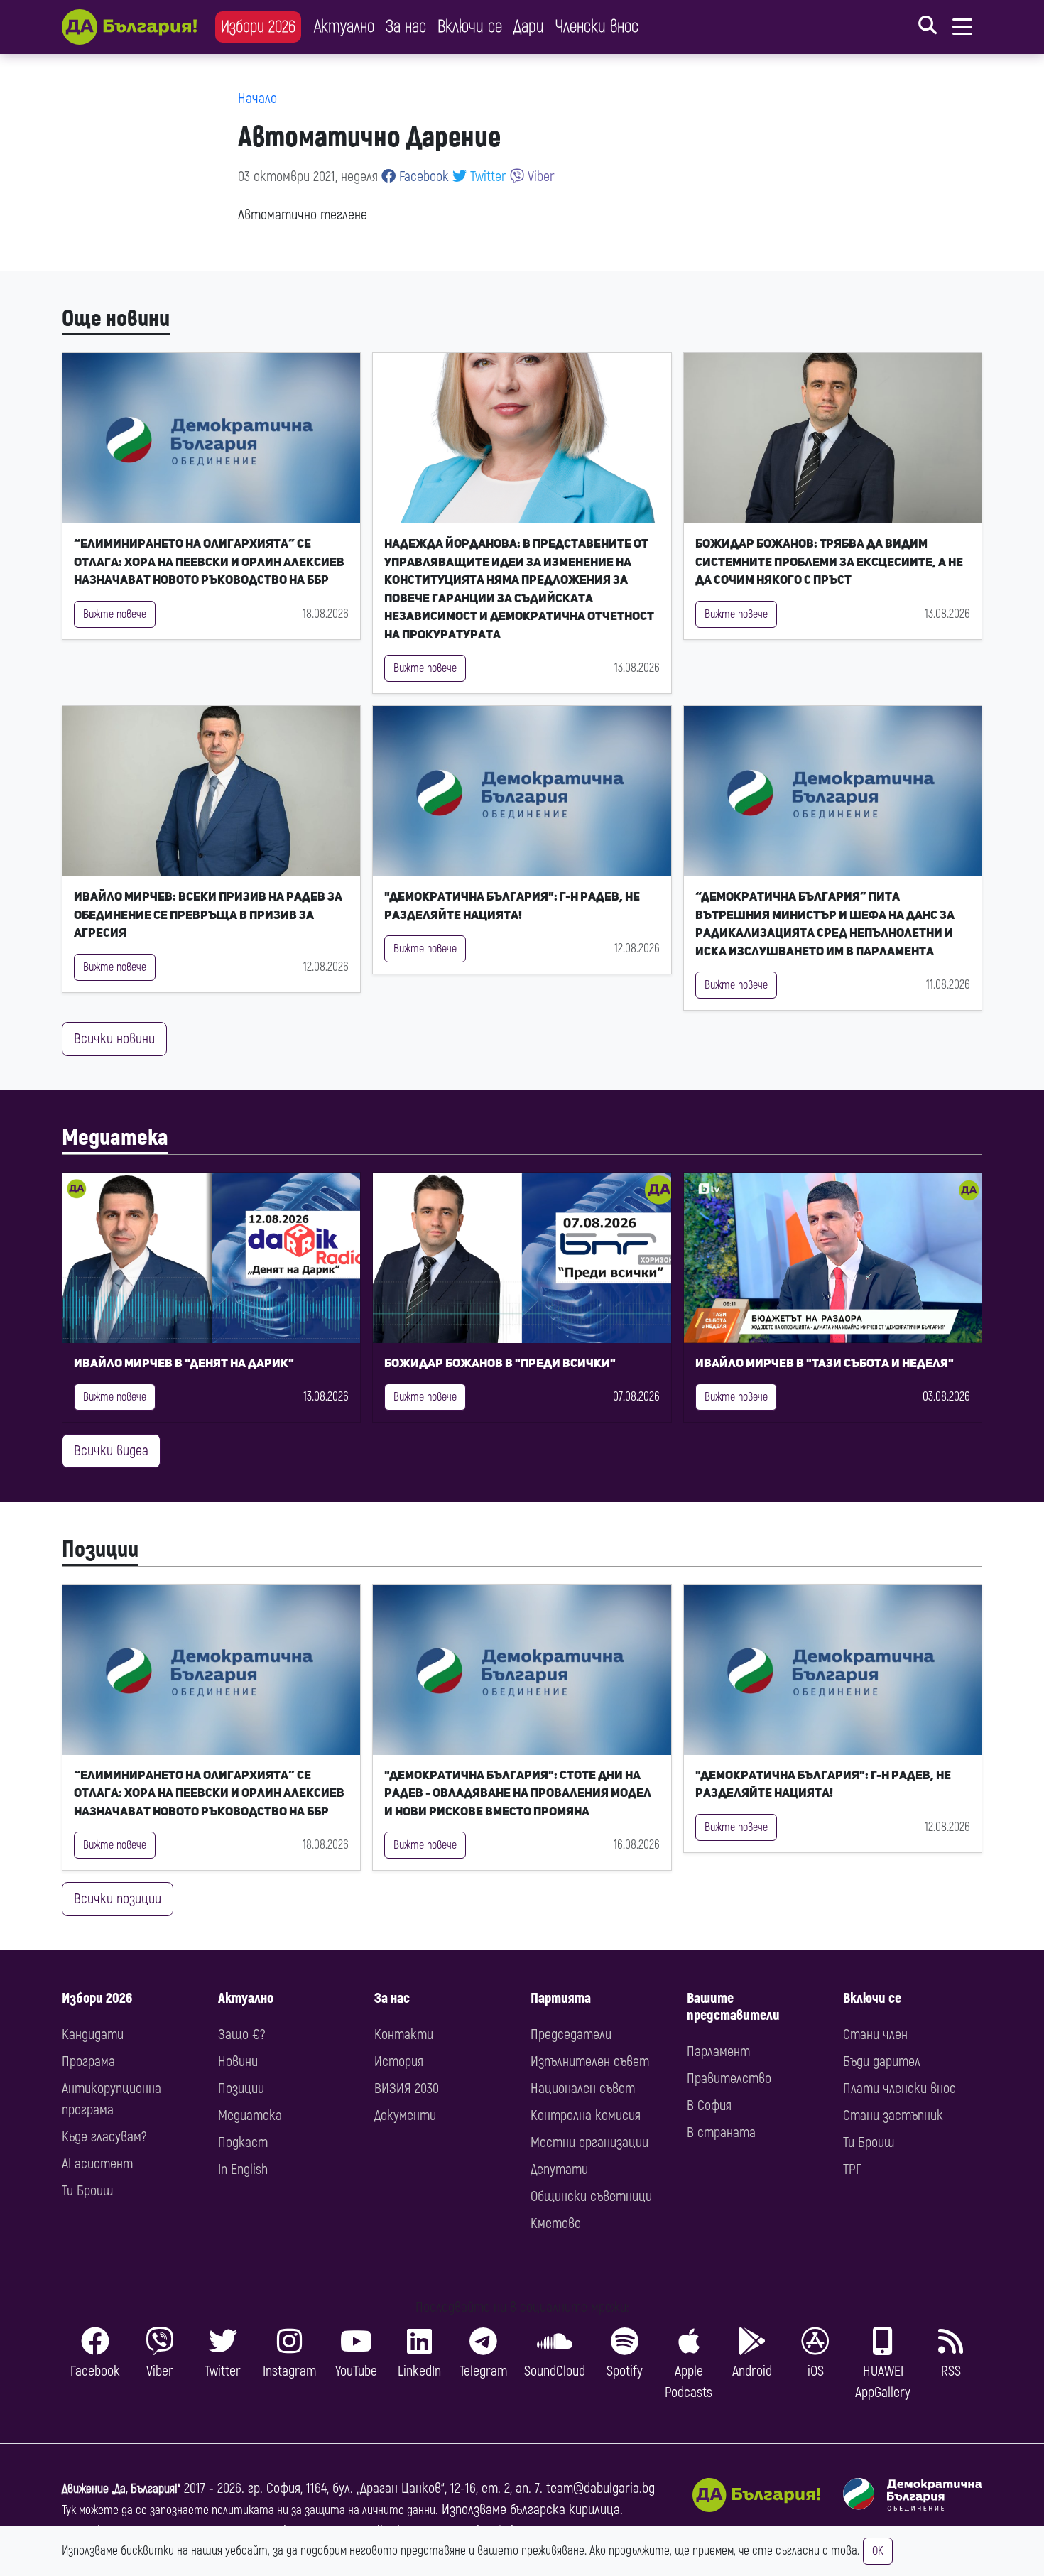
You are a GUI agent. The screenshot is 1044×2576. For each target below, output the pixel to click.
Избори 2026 (258, 27)
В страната (721, 2132)
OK (878, 2551)
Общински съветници (591, 2196)
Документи (405, 2115)
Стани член (875, 2034)
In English (243, 2169)
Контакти (404, 2034)
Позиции (100, 1550)
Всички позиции (118, 1899)
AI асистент (97, 2164)
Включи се (470, 27)
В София (709, 2105)
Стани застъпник (893, 2115)
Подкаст (243, 2142)
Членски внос (597, 27)
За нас (406, 27)
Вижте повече (115, 614)
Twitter (486, 176)
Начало (257, 98)
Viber (539, 176)
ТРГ (852, 2169)
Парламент (718, 2051)
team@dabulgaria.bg (600, 2488)
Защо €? (241, 2034)
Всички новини (114, 1039)
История (399, 2061)
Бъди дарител (882, 2061)
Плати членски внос (899, 2088)
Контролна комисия (586, 2115)
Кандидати (93, 2034)
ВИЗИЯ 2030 (407, 2088)
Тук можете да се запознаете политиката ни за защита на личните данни (249, 2510)
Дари (529, 27)
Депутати (559, 2169)
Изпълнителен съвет (590, 2061)
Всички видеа (111, 1451)
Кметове (556, 2223)
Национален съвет (583, 2088)
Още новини (116, 319)
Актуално (344, 27)
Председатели (571, 2034)
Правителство (729, 2078)
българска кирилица (565, 2510)
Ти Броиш (87, 2191)
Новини (238, 2061)
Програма (88, 2061)
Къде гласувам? (104, 2137)
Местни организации (589, 2142)
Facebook (422, 176)
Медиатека (115, 1138)
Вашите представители (733, 2007)
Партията (561, 1998)
